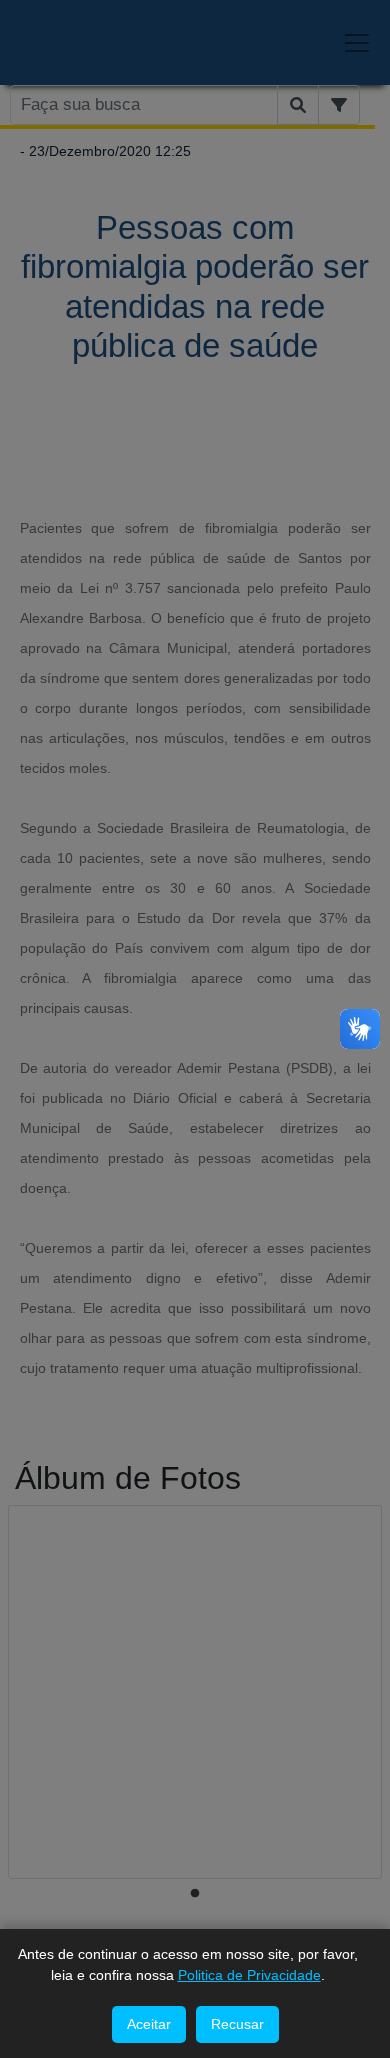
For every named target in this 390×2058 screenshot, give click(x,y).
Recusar (237, 2024)
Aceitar (149, 2024)
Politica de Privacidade (249, 1975)
